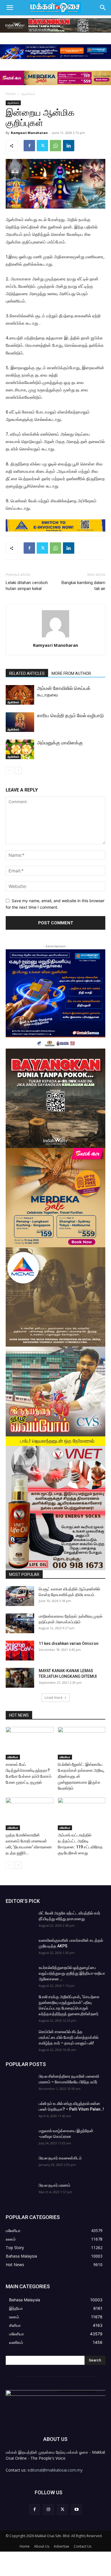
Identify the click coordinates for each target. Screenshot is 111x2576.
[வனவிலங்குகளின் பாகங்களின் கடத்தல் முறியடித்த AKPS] (20, 1947)
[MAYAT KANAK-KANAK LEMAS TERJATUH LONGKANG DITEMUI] (20, 1678)
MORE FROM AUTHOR (71, 673)
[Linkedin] (69, 146)
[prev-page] (9, 770)
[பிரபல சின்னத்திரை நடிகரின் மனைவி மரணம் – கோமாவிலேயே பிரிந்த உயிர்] (20, 2083)
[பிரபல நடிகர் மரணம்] (20, 2192)
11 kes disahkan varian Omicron (69, 1643)
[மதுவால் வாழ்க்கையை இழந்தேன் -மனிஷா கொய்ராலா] (20, 2138)
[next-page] (18, 770)
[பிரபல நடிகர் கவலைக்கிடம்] (20, 2165)
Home (11, 94)
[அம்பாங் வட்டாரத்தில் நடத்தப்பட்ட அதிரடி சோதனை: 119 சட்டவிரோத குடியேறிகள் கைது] (82, 1814)
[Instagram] (49, 2509)
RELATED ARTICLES (27, 673)
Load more (54, 1698)
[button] (10, 8)
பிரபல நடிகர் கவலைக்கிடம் (60, 2158)
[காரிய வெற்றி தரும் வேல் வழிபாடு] (20, 722)
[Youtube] (76, 2509)
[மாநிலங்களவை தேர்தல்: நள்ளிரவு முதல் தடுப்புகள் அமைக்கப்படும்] (20, 1623)
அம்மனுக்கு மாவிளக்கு (60, 743)
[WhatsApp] (55, 146)
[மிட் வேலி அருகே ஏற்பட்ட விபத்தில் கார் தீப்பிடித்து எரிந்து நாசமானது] (20, 1920)
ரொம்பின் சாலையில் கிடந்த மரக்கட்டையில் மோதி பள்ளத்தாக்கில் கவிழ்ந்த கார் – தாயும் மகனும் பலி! (69, 2037)
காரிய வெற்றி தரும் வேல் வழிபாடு (70, 715)
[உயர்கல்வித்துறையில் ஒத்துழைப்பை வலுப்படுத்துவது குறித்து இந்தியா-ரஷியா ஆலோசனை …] (20, 1975)
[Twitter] (42, 146)
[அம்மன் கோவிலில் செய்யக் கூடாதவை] (20, 695)
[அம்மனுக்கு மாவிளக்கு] (20, 749)
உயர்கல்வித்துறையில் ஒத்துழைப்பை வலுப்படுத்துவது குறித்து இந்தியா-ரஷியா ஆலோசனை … (72, 1973)
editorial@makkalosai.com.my (55, 2470)
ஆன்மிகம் (28, 94)
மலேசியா (13, 1757)
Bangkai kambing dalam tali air (83, 586)
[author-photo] (55, 637)
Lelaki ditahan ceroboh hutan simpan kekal (27, 586)
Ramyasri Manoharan (29, 133)
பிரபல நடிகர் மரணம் (55, 2185)
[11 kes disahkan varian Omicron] (20, 1651)
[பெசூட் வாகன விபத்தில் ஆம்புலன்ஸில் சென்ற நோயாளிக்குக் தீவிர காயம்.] (20, 1596)
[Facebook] (29, 146)
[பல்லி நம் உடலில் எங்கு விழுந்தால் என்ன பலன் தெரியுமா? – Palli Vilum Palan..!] (20, 2111)
